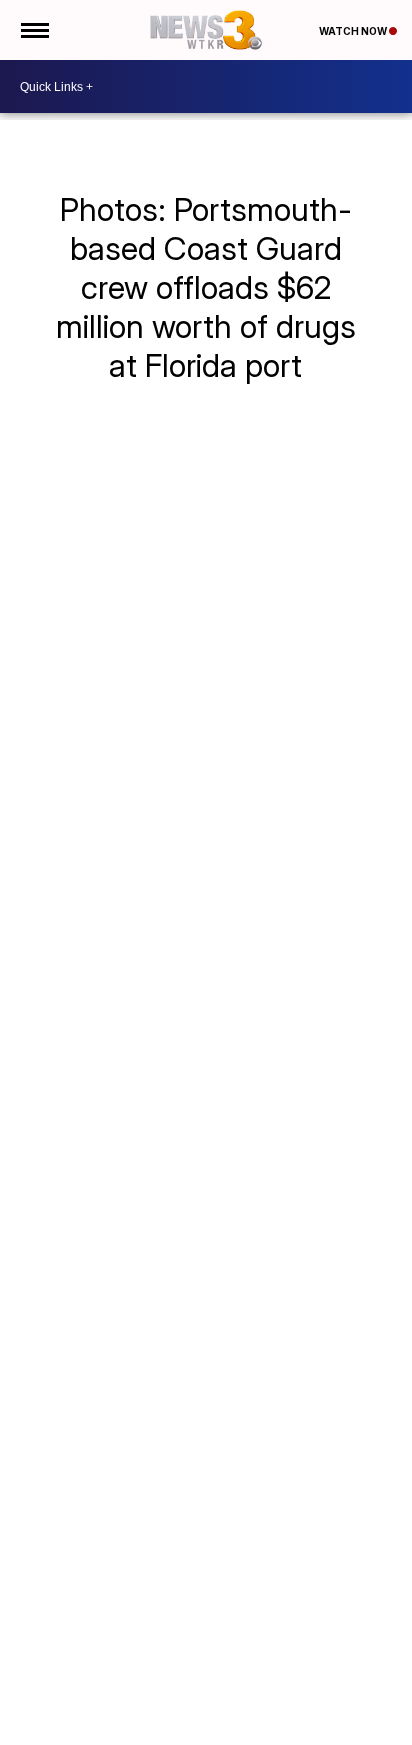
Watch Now (354, 31)
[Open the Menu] (33, 30)
